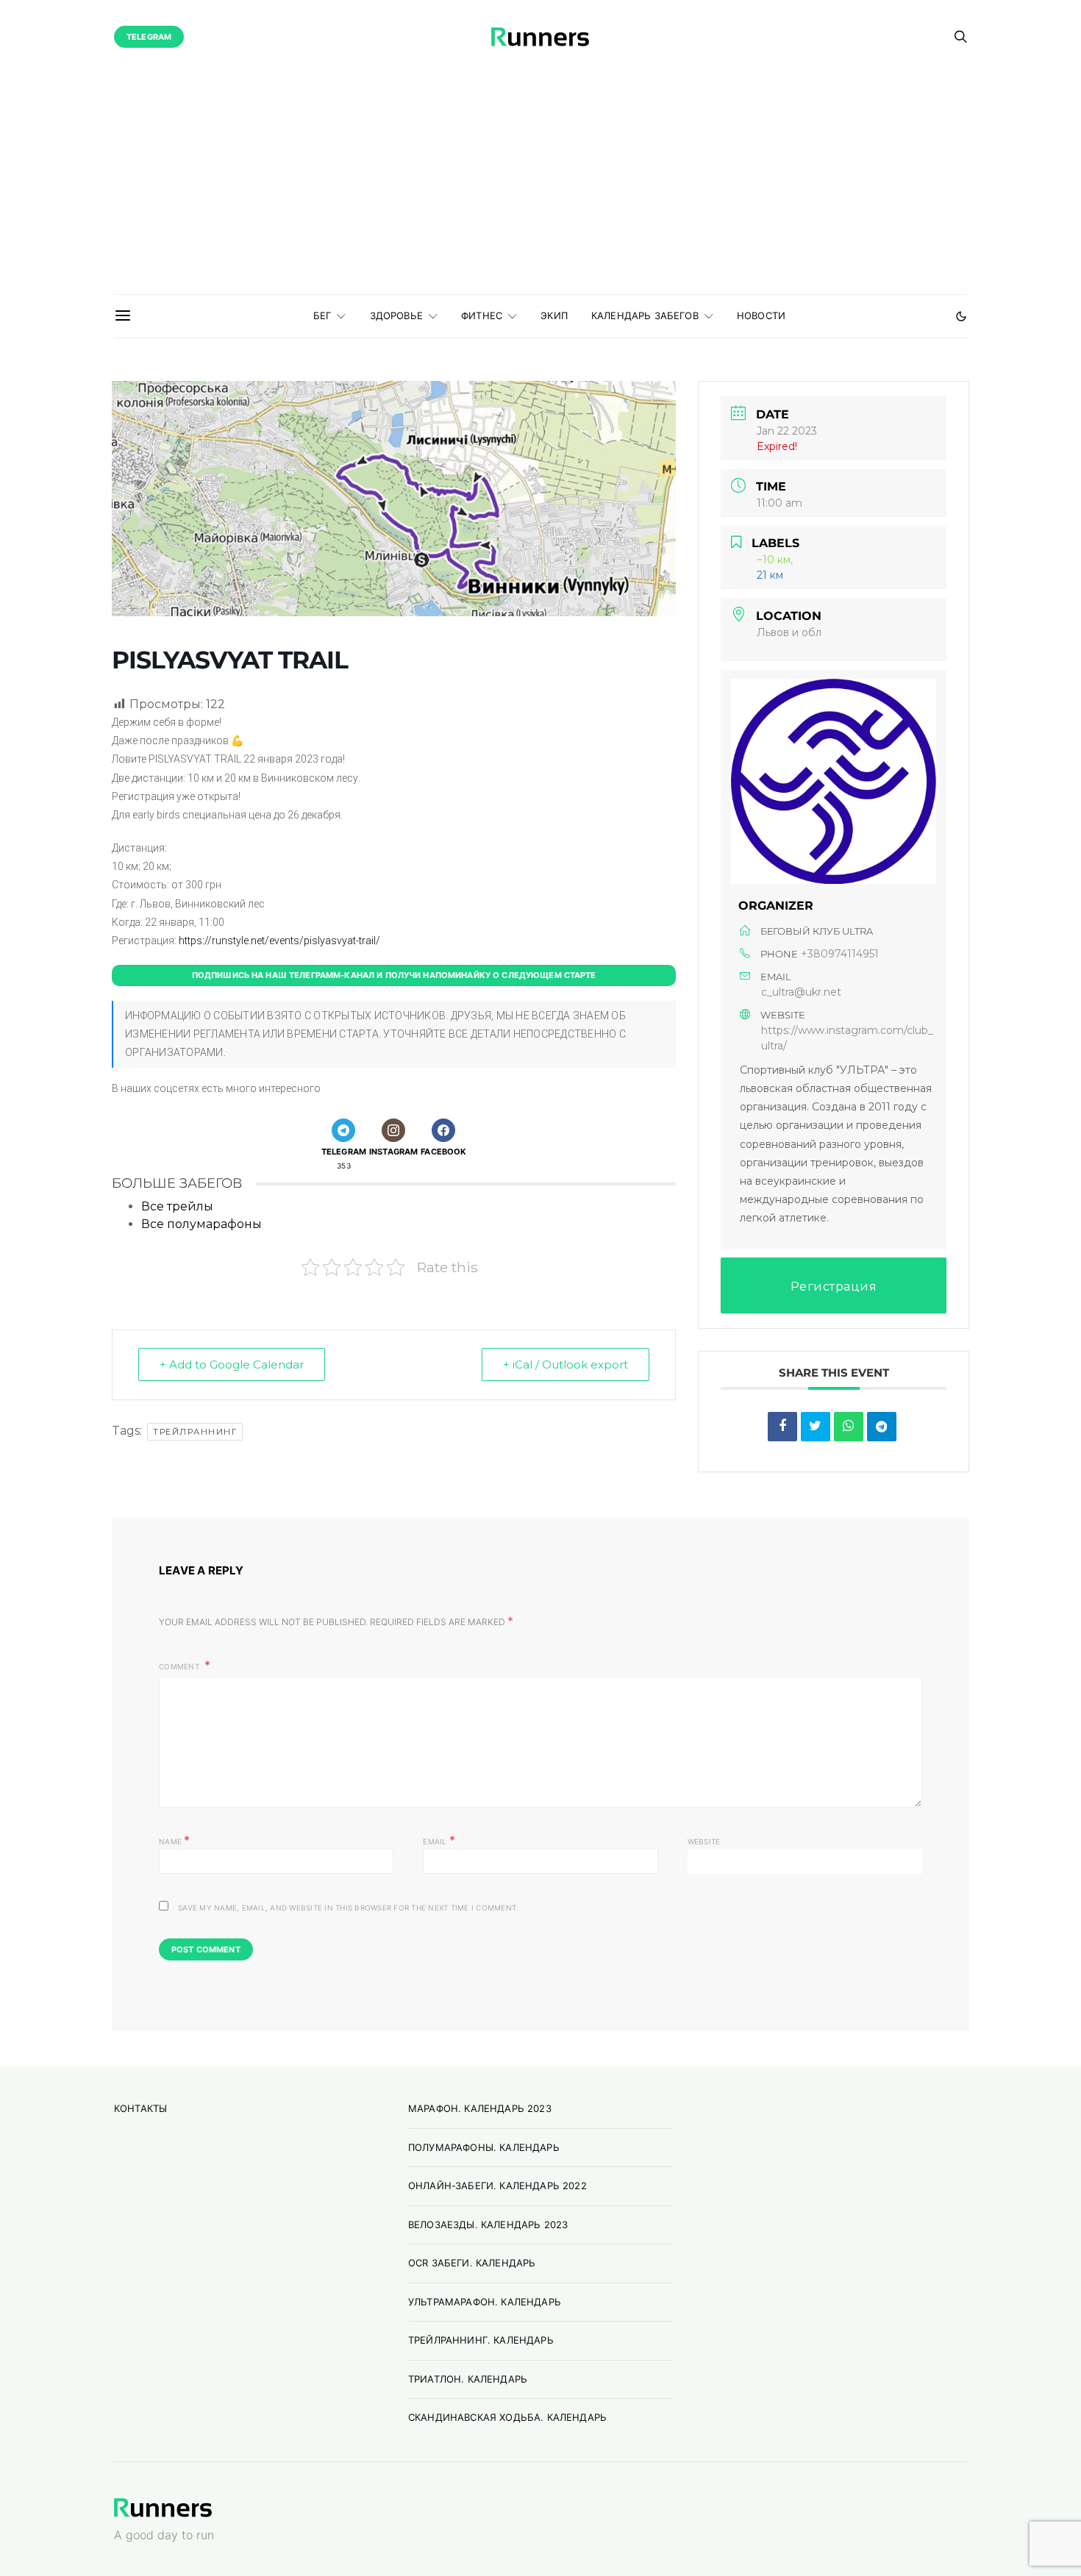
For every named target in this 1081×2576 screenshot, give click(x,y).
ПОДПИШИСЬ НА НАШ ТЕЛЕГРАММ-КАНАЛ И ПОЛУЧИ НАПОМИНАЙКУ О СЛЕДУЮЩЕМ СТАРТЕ (394, 975)
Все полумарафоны (201, 1224)
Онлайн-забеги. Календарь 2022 (497, 2186)
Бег (322, 315)
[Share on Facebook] (782, 1427)
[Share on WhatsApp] (849, 1427)
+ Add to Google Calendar (232, 1364)
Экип (554, 315)
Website (704, 1841)
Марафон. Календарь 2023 (480, 2108)
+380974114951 (840, 954)
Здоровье (396, 315)
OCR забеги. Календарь (472, 2263)
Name (175, 1840)
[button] (961, 316)
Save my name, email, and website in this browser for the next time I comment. (348, 1908)
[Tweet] (816, 1427)
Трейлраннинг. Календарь (481, 2340)
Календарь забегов (645, 315)
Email (439, 1840)
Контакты (140, 2108)
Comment (180, 1666)
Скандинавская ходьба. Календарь (507, 2417)
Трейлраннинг (195, 1432)
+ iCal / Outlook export (566, 1364)
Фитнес (482, 315)
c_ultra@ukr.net (801, 992)
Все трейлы (177, 1206)
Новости (761, 315)
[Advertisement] (540, 184)
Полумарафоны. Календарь (484, 2147)
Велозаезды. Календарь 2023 (488, 2224)
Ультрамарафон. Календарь (485, 2302)
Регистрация (834, 1287)
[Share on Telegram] (882, 1427)
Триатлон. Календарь (468, 2379)
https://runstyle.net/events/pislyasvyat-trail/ (279, 941)
